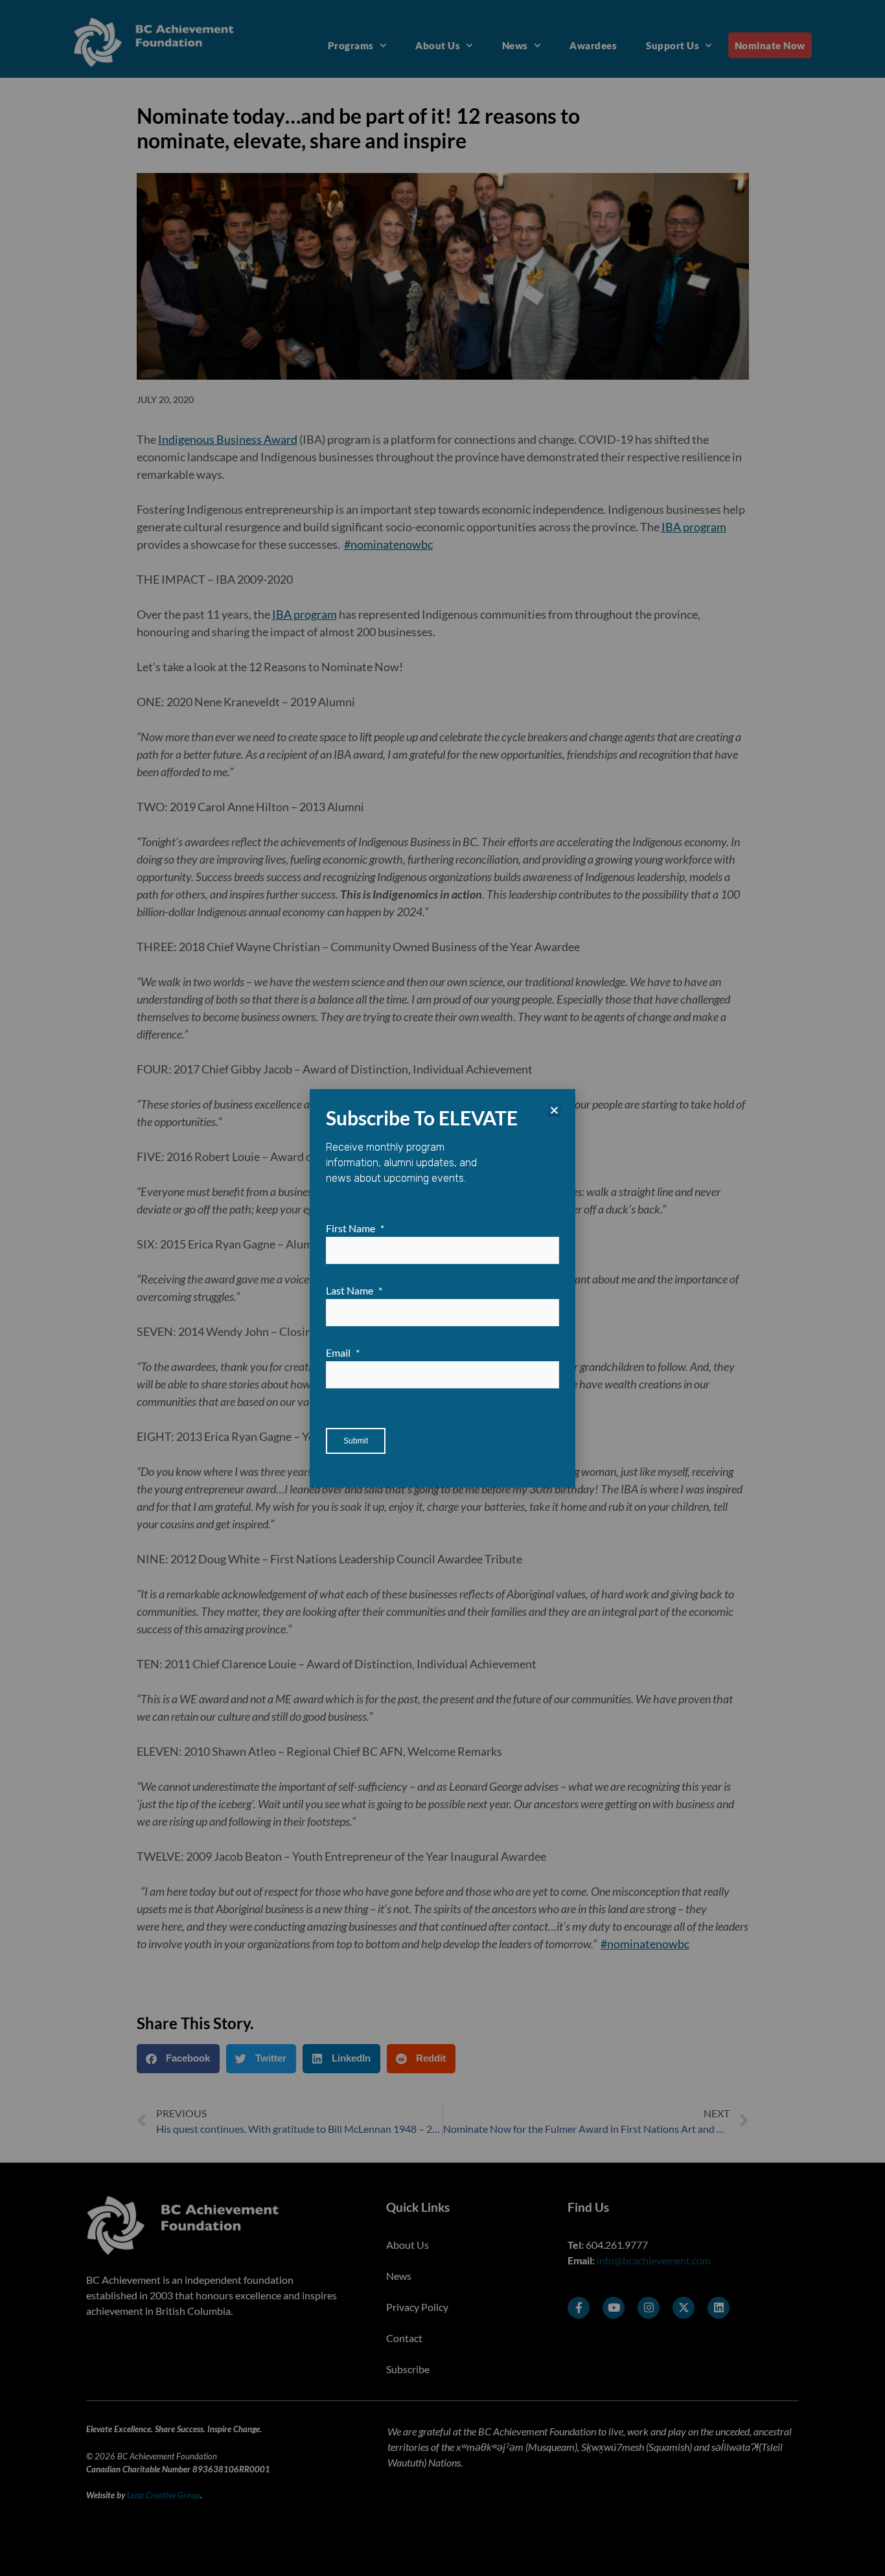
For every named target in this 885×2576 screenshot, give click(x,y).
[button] (554, 1110)
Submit (356, 1441)
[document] (442, 1288)
